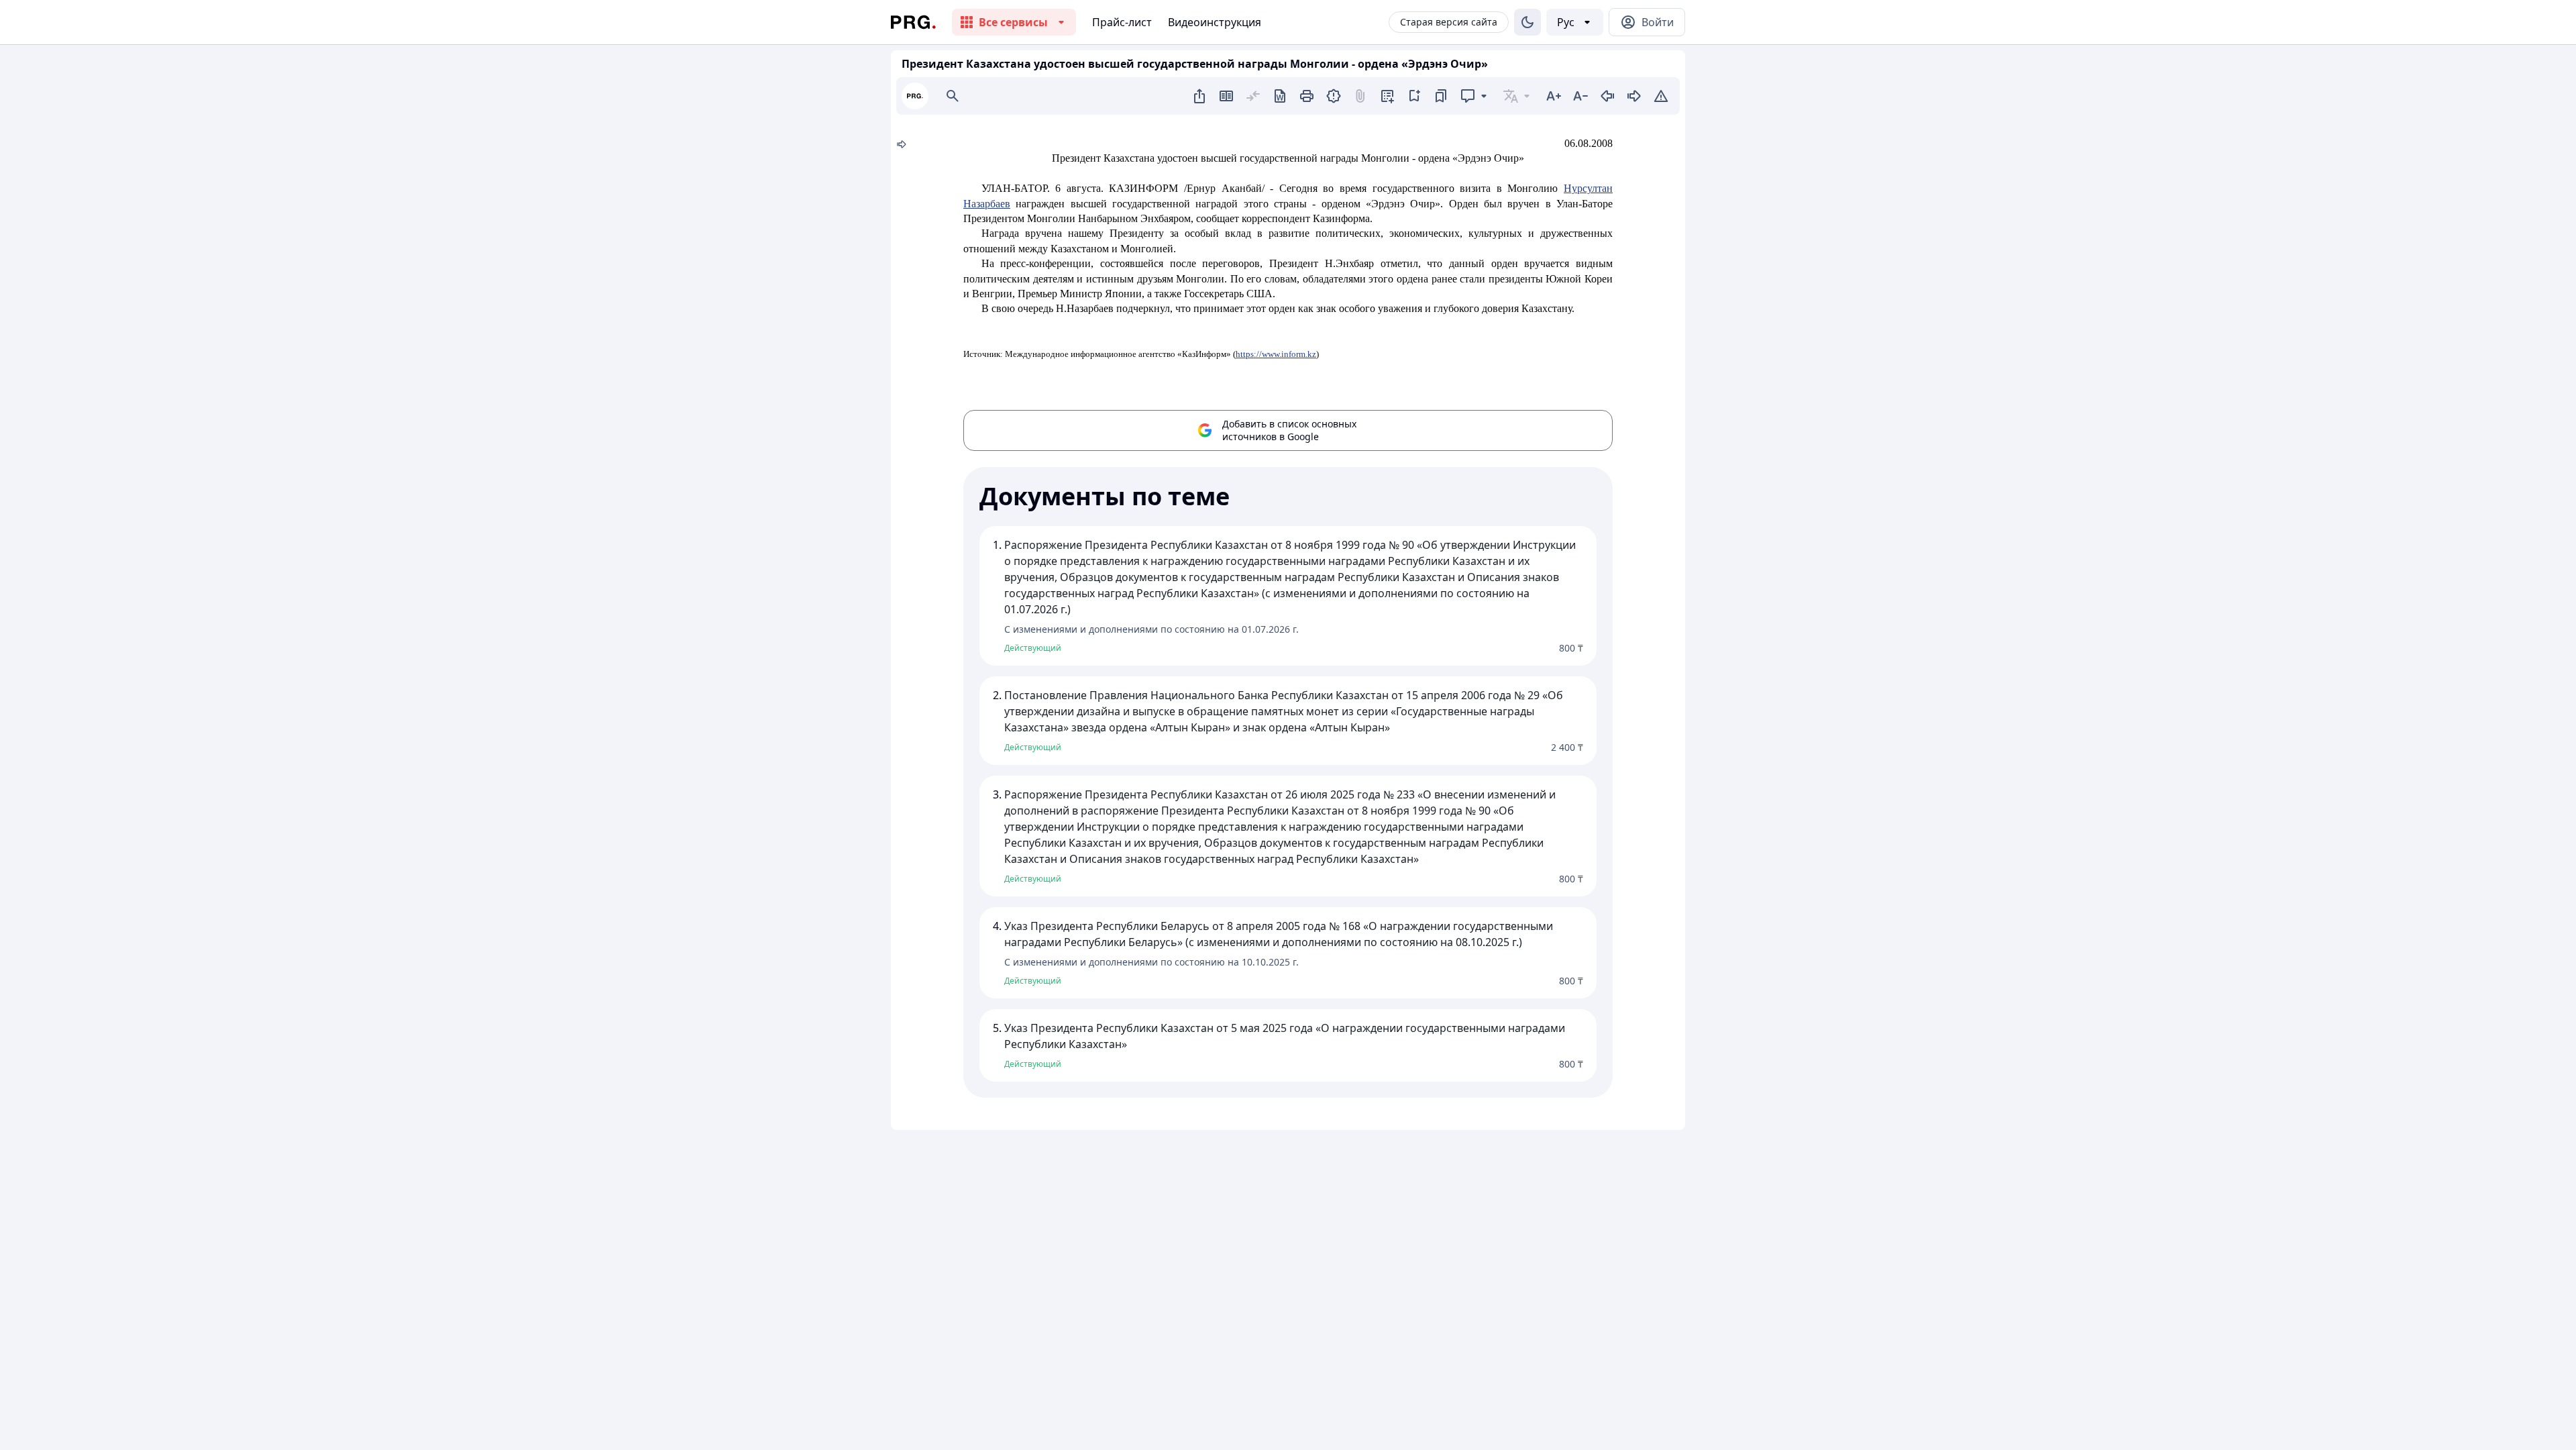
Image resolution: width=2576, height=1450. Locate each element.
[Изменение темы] (1527, 22)
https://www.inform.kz (1276, 354)
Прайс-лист (1122, 22)
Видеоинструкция (1215, 22)
